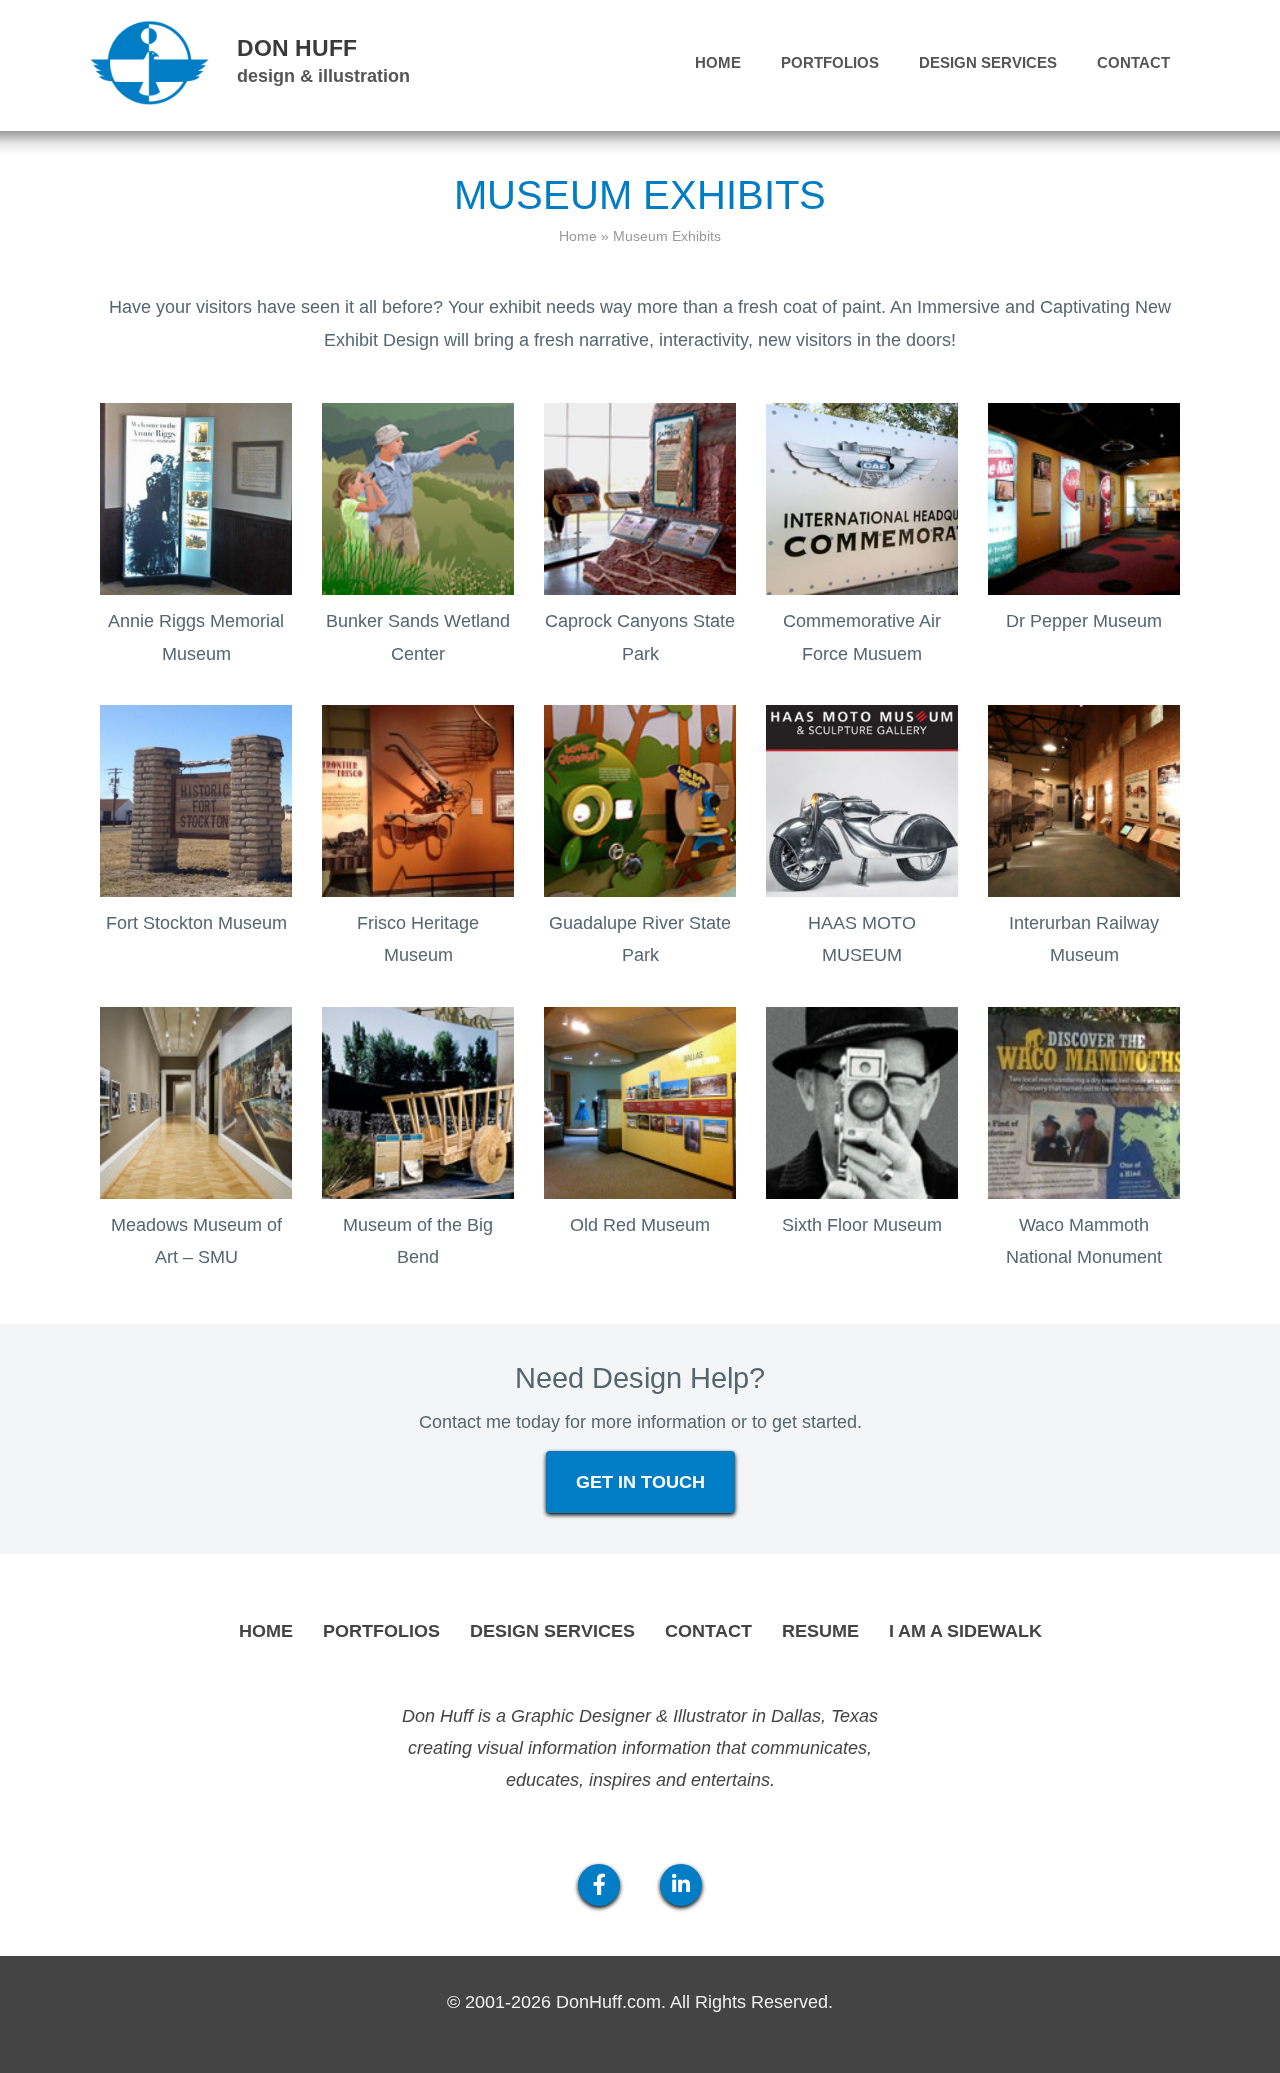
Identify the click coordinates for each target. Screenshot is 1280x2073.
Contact (1133, 62)
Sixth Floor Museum (862, 1225)
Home (718, 62)
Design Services (988, 62)
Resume (820, 1631)
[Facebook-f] (599, 1885)
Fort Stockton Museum (196, 923)
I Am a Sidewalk (965, 1631)
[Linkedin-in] (681, 1885)
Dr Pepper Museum (1084, 621)
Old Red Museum (640, 1225)
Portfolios (830, 62)
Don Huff (297, 48)
